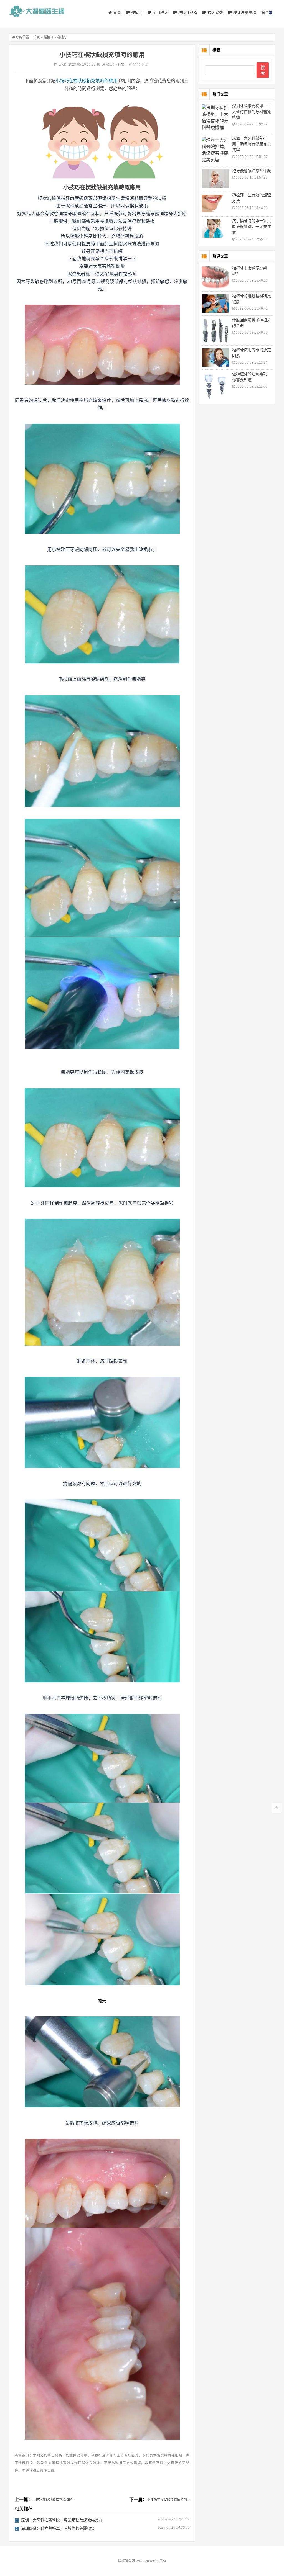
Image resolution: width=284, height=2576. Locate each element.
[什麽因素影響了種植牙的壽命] (215, 330)
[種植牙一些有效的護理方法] (215, 204)
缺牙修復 (215, 12)
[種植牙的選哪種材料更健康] (215, 304)
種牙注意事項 (244, 12)
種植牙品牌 (187, 12)
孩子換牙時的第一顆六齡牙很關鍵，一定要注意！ (252, 227)
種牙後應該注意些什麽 (252, 171)
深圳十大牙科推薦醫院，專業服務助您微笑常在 (62, 2520)
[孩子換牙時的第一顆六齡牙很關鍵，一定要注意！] (215, 228)
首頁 (116, 12)
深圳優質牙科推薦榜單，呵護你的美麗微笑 (58, 2528)
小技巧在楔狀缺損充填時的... (54, 2500)
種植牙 (136, 12)
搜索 (263, 70)
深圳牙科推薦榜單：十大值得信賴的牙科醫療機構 (252, 112)
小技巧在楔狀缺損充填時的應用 (87, 81)
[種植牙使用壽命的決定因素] (215, 358)
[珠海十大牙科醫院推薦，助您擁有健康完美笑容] (215, 150)
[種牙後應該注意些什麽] (215, 178)
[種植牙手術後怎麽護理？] (215, 277)
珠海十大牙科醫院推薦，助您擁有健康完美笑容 (252, 144)
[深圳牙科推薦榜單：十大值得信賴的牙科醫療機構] (215, 118)
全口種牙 (160, 12)
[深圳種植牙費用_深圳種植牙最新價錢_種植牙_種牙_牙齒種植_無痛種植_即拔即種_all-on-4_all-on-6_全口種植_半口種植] (37, 11)
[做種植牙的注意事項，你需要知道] (215, 386)
